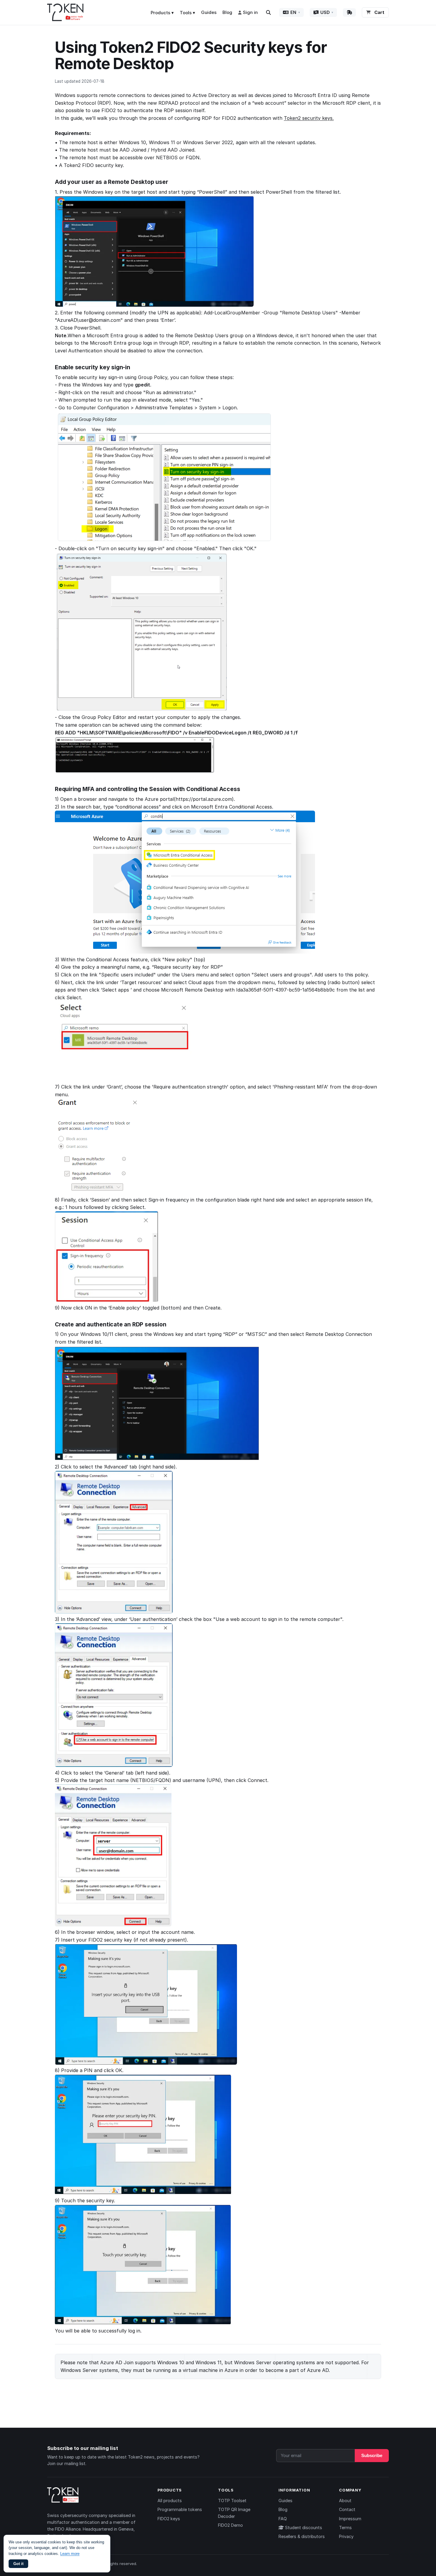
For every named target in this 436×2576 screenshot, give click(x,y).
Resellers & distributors (302, 2536)
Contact (347, 2509)
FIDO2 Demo (230, 2525)
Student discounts (303, 2528)
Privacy (346, 2536)
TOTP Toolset (232, 2501)
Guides (209, 12)
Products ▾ (162, 13)
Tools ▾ (187, 13)
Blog (227, 12)
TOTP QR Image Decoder (234, 2513)
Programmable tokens (180, 2509)
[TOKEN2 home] (65, 12)
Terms (345, 2528)
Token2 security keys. (309, 118)
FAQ (283, 2519)
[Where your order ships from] (349, 12)
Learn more (70, 2554)
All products (170, 2501)
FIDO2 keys (169, 2519)
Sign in (250, 12)
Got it (18, 2564)
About (345, 2501)
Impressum (350, 2519)
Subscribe (372, 2456)
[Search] (268, 12)
